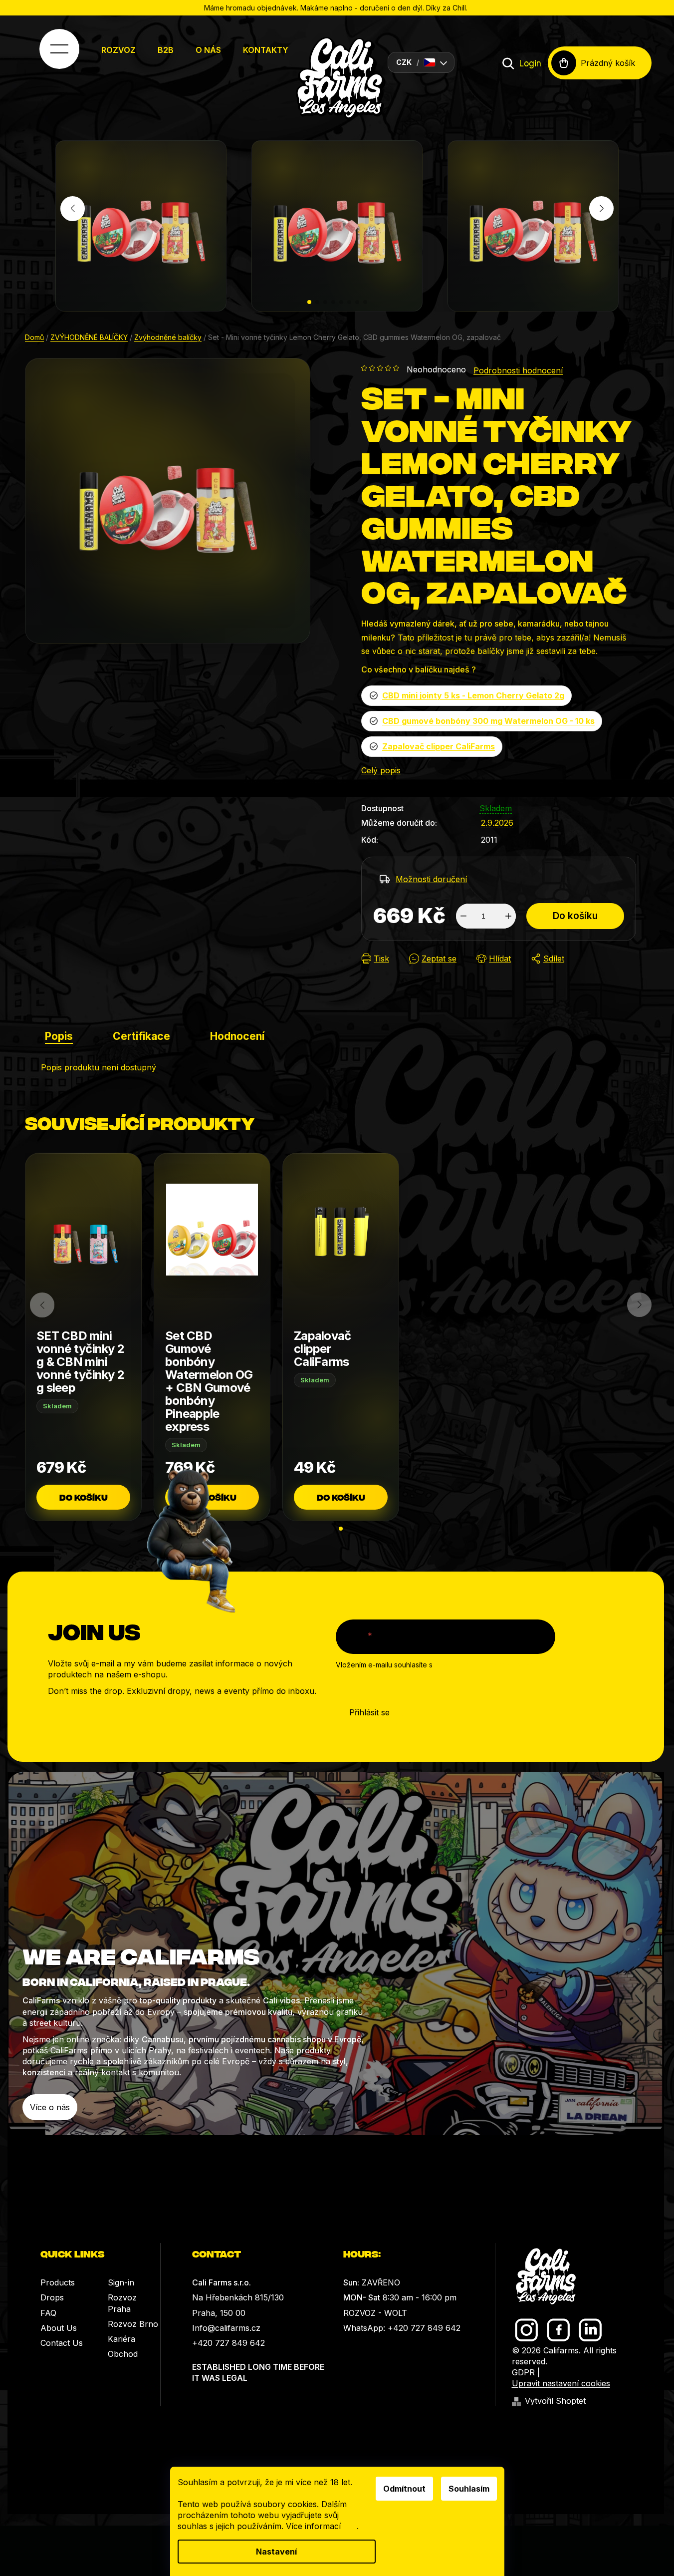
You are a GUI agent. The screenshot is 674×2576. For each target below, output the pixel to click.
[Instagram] (527, 2330)
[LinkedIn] (590, 2330)
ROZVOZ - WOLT (375, 2313)
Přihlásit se (369, 1712)
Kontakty (266, 50)
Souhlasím (469, 2489)
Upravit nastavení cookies (561, 2383)
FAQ (48, 2313)
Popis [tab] (59, 1036)
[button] (309, 302)
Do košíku (575, 916)
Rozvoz (118, 50)
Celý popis (381, 770)
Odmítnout (404, 2489)
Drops (52, 2297)
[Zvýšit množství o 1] (508, 916)
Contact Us (62, 2343)
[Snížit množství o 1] (463, 916)
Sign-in (121, 2282)
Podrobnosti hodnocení (518, 370)
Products (58, 2282)
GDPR (523, 2372)
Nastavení (276, 2552)
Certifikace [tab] (141, 1036)
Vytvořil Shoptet (555, 2401)
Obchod (123, 2354)
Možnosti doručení (431, 879)
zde (350, 2526)
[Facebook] (559, 2330)
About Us (59, 2328)
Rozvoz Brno (133, 2324)
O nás (208, 50)
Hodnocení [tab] (237, 1036)
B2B (166, 50)
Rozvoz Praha (122, 2303)
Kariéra (121, 2339)
